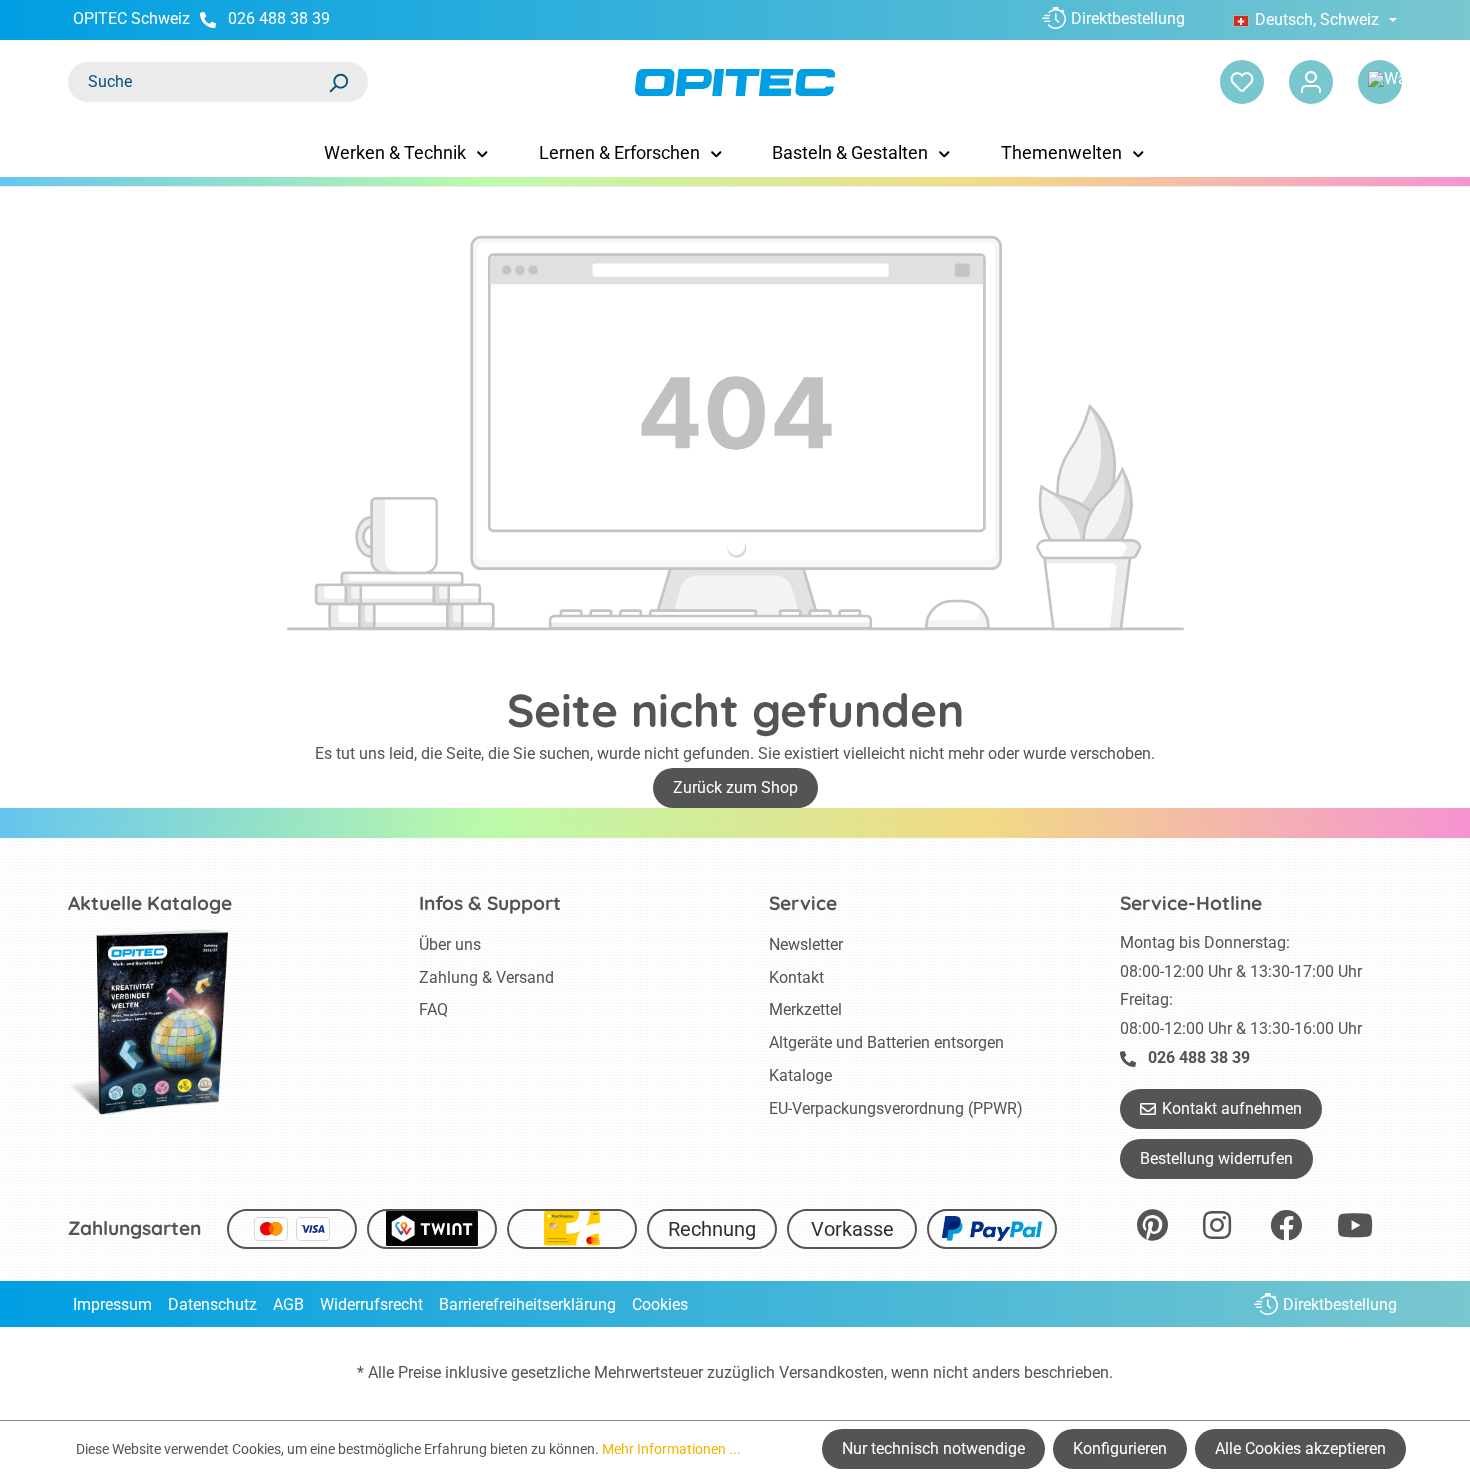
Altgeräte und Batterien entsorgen (886, 1042)
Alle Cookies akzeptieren (1300, 1448)
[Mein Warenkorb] (1380, 82)
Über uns (450, 944)
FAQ (433, 1009)
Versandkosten (831, 1372)
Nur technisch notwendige (933, 1448)
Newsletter (806, 944)
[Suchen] (338, 82)
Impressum (112, 1304)
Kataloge (800, 1075)
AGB (288, 1304)
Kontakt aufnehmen (1232, 1108)
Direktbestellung (1128, 18)
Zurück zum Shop (735, 787)
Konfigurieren (1120, 1448)
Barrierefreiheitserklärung (527, 1304)
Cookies (660, 1304)
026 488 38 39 (279, 18)
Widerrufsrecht (371, 1304)
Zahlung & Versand (486, 977)
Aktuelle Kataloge (150, 903)
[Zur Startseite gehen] (735, 82)
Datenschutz (212, 1304)
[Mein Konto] (1311, 82)
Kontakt (796, 977)
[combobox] (198, 82)
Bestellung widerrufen (1216, 1158)
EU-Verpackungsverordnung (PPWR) (896, 1108)
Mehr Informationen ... (671, 1449)
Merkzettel (805, 1009)
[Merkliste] (1242, 82)
